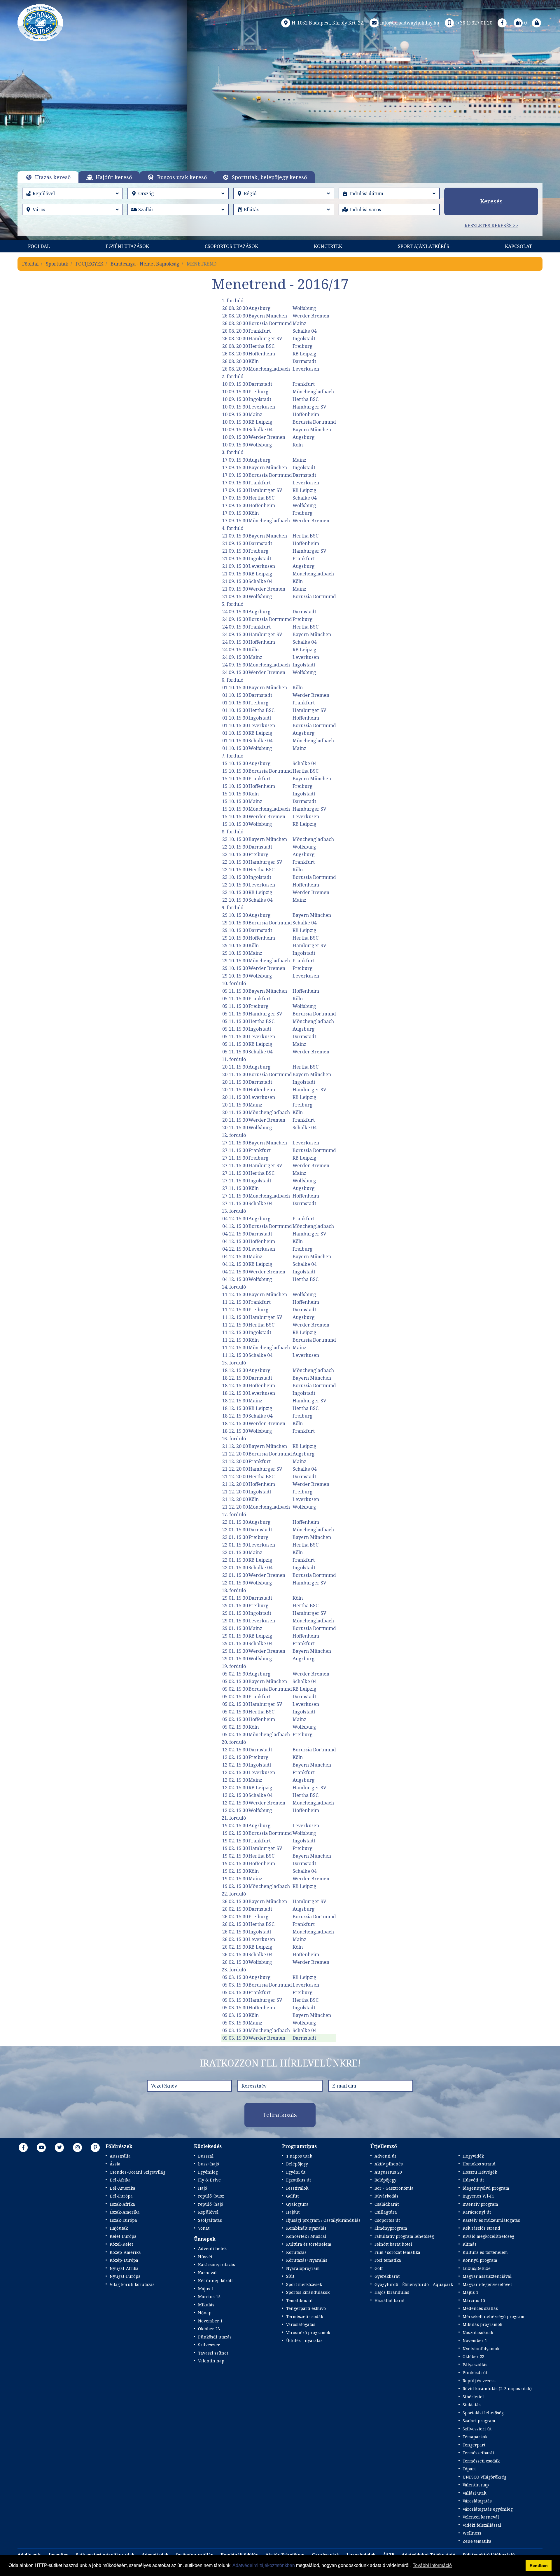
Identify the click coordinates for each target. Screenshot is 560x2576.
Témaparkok (475, 2437)
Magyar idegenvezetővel (487, 2284)
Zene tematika (477, 2541)
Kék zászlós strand (481, 2228)
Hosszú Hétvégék (480, 2172)
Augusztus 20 (388, 2172)
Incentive (59, 2555)
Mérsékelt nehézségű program (494, 2316)
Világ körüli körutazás (132, 2284)
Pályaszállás (475, 2365)
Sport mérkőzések (304, 2284)
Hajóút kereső (114, 177)
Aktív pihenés (389, 2164)
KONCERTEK (328, 246)
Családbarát (387, 2204)
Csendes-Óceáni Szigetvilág (138, 2172)
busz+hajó (209, 2164)
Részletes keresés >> (491, 226)
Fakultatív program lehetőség (404, 2236)
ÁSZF (389, 2555)
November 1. (211, 2321)
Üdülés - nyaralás (304, 2340)
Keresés (491, 201)
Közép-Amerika (125, 2252)
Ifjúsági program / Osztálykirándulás (323, 2220)
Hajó (203, 2188)
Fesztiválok (297, 2188)
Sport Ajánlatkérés (423, 246)
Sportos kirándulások (308, 2292)
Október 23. (209, 2329)
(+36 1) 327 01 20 (474, 23)
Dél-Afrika (120, 2180)
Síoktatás (472, 2405)
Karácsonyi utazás (217, 2265)
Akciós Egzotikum (285, 2555)
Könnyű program (480, 2260)
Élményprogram (391, 2228)
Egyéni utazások (127, 246)
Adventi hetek (212, 2248)
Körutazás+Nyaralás (307, 2260)
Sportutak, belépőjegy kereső (269, 177)
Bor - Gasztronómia (394, 2188)
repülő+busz (211, 2196)
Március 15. (210, 2297)
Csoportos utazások (231, 246)
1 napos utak (299, 2156)
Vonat (204, 2228)
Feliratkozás (280, 2115)
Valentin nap (211, 2361)
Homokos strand (479, 2164)
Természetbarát (478, 2453)
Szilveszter (209, 2345)
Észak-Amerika (125, 2212)
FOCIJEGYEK (89, 264)
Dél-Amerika (123, 2188)
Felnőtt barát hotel (393, 2244)
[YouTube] (41, 2147)
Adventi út (385, 2156)
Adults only (29, 2555)
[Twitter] (60, 2147)
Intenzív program (480, 2204)
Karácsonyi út (477, 2212)
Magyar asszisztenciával (487, 2276)
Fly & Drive (209, 2180)
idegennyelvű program (486, 2188)
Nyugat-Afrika (124, 2268)
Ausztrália (120, 2156)
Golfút (292, 2196)
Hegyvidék (473, 2156)
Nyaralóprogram (303, 2268)
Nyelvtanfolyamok (481, 2349)
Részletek (280, 122)
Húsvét (205, 2257)
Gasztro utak (325, 2555)
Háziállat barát (390, 2300)
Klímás (470, 2244)
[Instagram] (78, 2147)
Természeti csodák (305, 2316)
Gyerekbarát (387, 2276)
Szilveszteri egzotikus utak (105, 2555)
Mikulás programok (482, 2324)
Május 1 (470, 2292)
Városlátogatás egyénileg (488, 2509)
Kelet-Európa (123, 2236)
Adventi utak (155, 2555)
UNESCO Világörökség (484, 2477)
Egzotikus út (299, 2180)
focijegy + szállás (195, 2555)
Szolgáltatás (210, 2220)
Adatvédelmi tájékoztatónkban (264, 2565)
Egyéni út (296, 2172)
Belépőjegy (297, 2164)
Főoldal (39, 246)
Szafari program (479, 2421)
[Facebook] (502, 23)
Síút (290, 2276)
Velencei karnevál (481, 2517)
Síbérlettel (473, 2397)
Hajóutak (119, 2228)
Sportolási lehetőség (483, 2413)
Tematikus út (299, 2300)
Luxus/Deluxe (477, 2268)
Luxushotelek (361, 2555)
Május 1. (206, 2289)
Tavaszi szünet (213, 2353)
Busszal (206, 2156)
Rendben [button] (539, 2565)
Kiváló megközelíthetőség (488, 2236)
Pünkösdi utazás (215, 2337)
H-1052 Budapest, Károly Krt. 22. (328, 23)
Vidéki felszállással (482, 2525)
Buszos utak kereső (182, 177)
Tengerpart (474, 2445)
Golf (379, 2268)
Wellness (472, 2533)
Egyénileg (208, 2172)
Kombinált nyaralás (306, 2228)
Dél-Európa (121, 2196)
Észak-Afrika (122, 2204)
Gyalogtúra (297, 2204)
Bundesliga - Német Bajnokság (145, 264)
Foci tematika (388, 2260)
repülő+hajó (211, 2204)
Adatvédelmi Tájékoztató (428, 2555)
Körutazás (296, 2252)
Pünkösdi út (475, 2372)
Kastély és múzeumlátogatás (491, 2220)
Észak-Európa (123, 2220)
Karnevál (207, 2273)
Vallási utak (474, 2493)
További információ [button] (432, 2565)
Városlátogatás (301, 2324)
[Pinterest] (95, 2147)
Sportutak (57, 264)
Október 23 (474, 2356)
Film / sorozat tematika (397, 2252)
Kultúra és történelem (309, 2244)
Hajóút (293, 2212)
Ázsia (115, 2164)
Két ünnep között (215, 2281)
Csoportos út (387, 2220)
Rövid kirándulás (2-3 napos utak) (497, 2389)
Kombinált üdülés (239, 2555)
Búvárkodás (386, 2196)
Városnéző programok (308, 2332)
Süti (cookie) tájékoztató (489, 2555)
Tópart (469, 2469)
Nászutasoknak (478, 2332)
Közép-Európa (124, 2260)
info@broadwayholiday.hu (410, 23)
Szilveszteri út (477, 2429)
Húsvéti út (473, 2180)
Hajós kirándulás (392, 2292)
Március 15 (474, 2300)
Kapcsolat (518, 246)
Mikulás (206, 2305)
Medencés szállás (480, 2308)
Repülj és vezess (479, 2381)
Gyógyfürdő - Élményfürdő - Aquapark (414, 2284)
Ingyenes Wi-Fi (478, 2196)
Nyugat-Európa (125, 2276)
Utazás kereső (53, 177)
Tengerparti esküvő (306, 2308)
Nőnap (205, 2313)
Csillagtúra (386, 2212)
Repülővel (208, 2212)
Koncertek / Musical (306, 2236)
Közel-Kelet (121, 2244)
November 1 (475, 2340)
